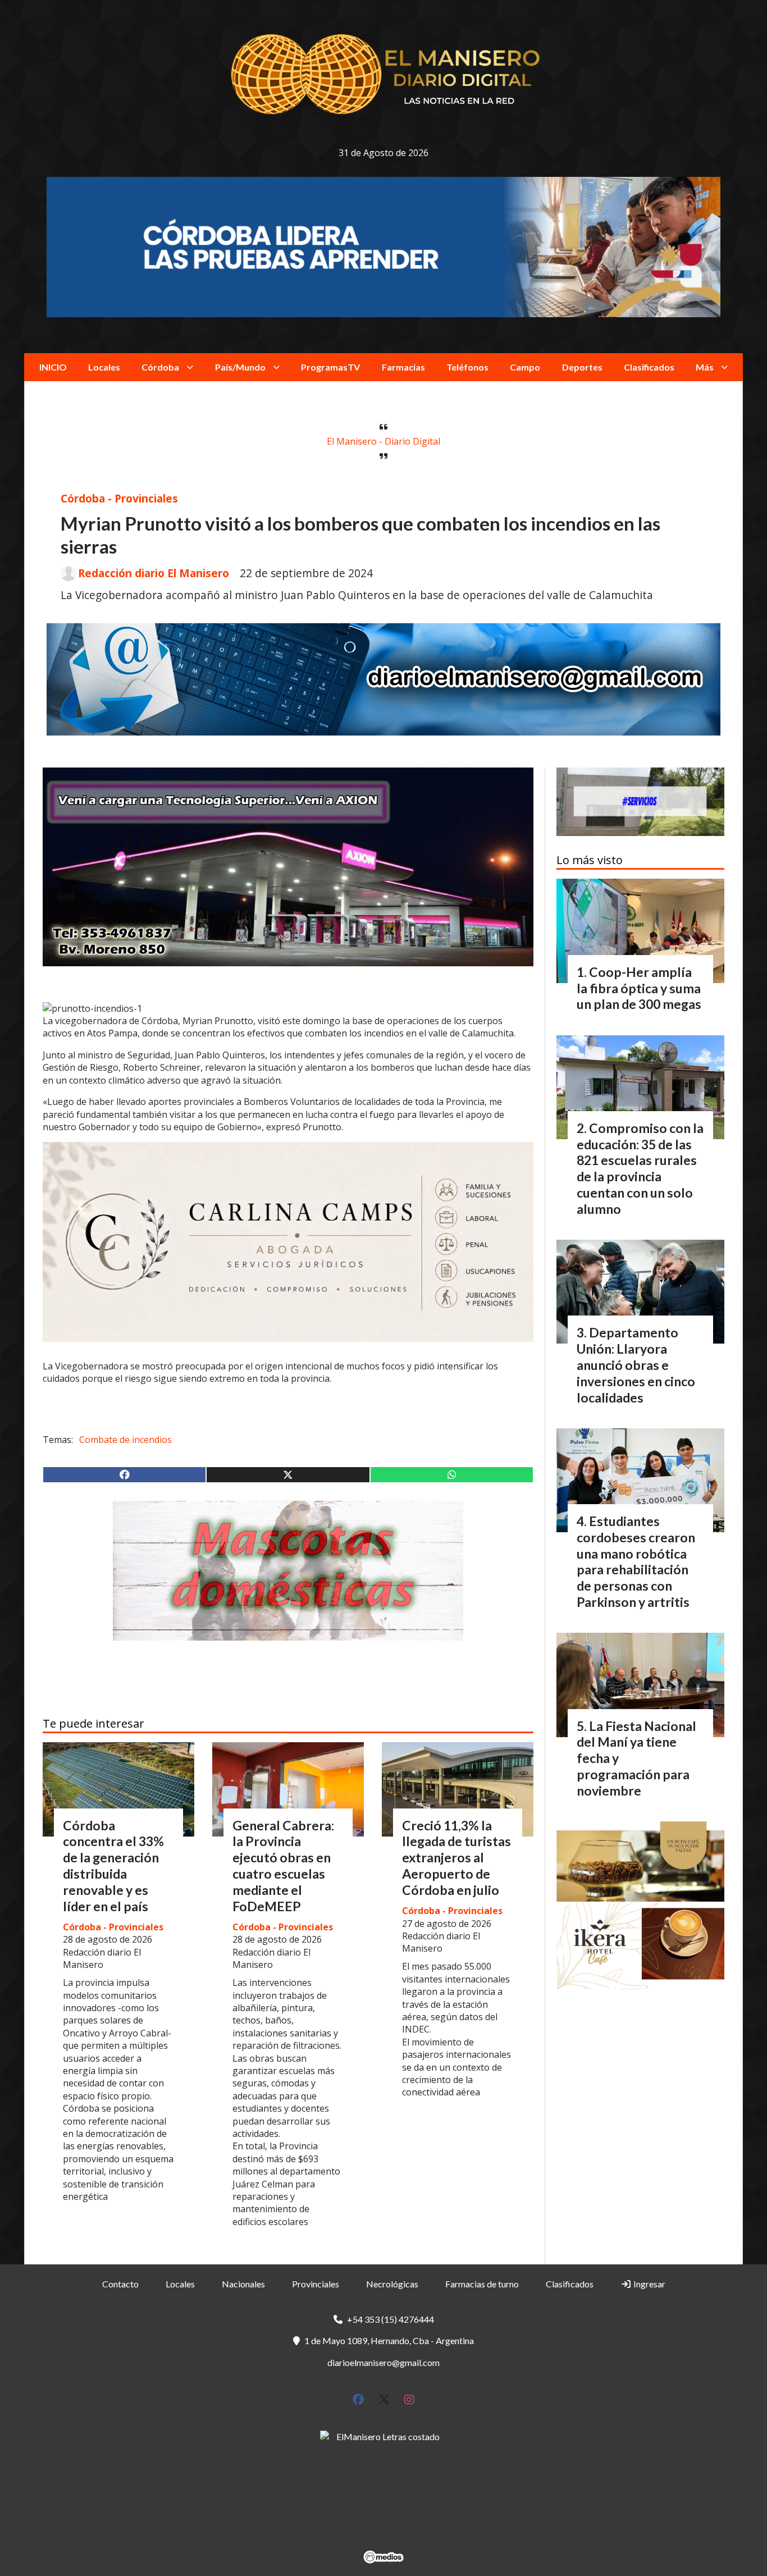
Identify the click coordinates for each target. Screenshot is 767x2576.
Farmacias (403, 367)
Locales (104, 367)
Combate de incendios (125, 1440)
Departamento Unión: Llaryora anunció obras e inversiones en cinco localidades (636, 1365)
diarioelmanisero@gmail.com (383, 2362)
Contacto (120, 2284)
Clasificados (649, 367)
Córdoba (160, 367)
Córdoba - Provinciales (119, 498)
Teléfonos (467, 367)
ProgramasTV (330, 367)
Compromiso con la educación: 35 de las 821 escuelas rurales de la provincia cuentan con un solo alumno (640, 1168)
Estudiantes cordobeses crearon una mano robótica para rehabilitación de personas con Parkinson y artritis (636, 1561)
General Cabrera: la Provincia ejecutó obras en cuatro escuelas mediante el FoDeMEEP (283, 1866)
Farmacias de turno (482, 2284)
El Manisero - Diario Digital (383, 441)
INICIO (53, 367)
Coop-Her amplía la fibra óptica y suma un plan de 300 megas (639, 988)
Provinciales (316, 2284)
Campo (525, 367)
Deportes (582, 367)
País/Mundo (240, 367)
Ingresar (649, 2284)
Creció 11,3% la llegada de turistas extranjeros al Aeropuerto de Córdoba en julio (456, 1858)
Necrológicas (392, 2284)
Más (705, 367)
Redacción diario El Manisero (154, 573)
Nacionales (243, 2284)
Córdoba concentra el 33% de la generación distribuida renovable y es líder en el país (113, 1866)
